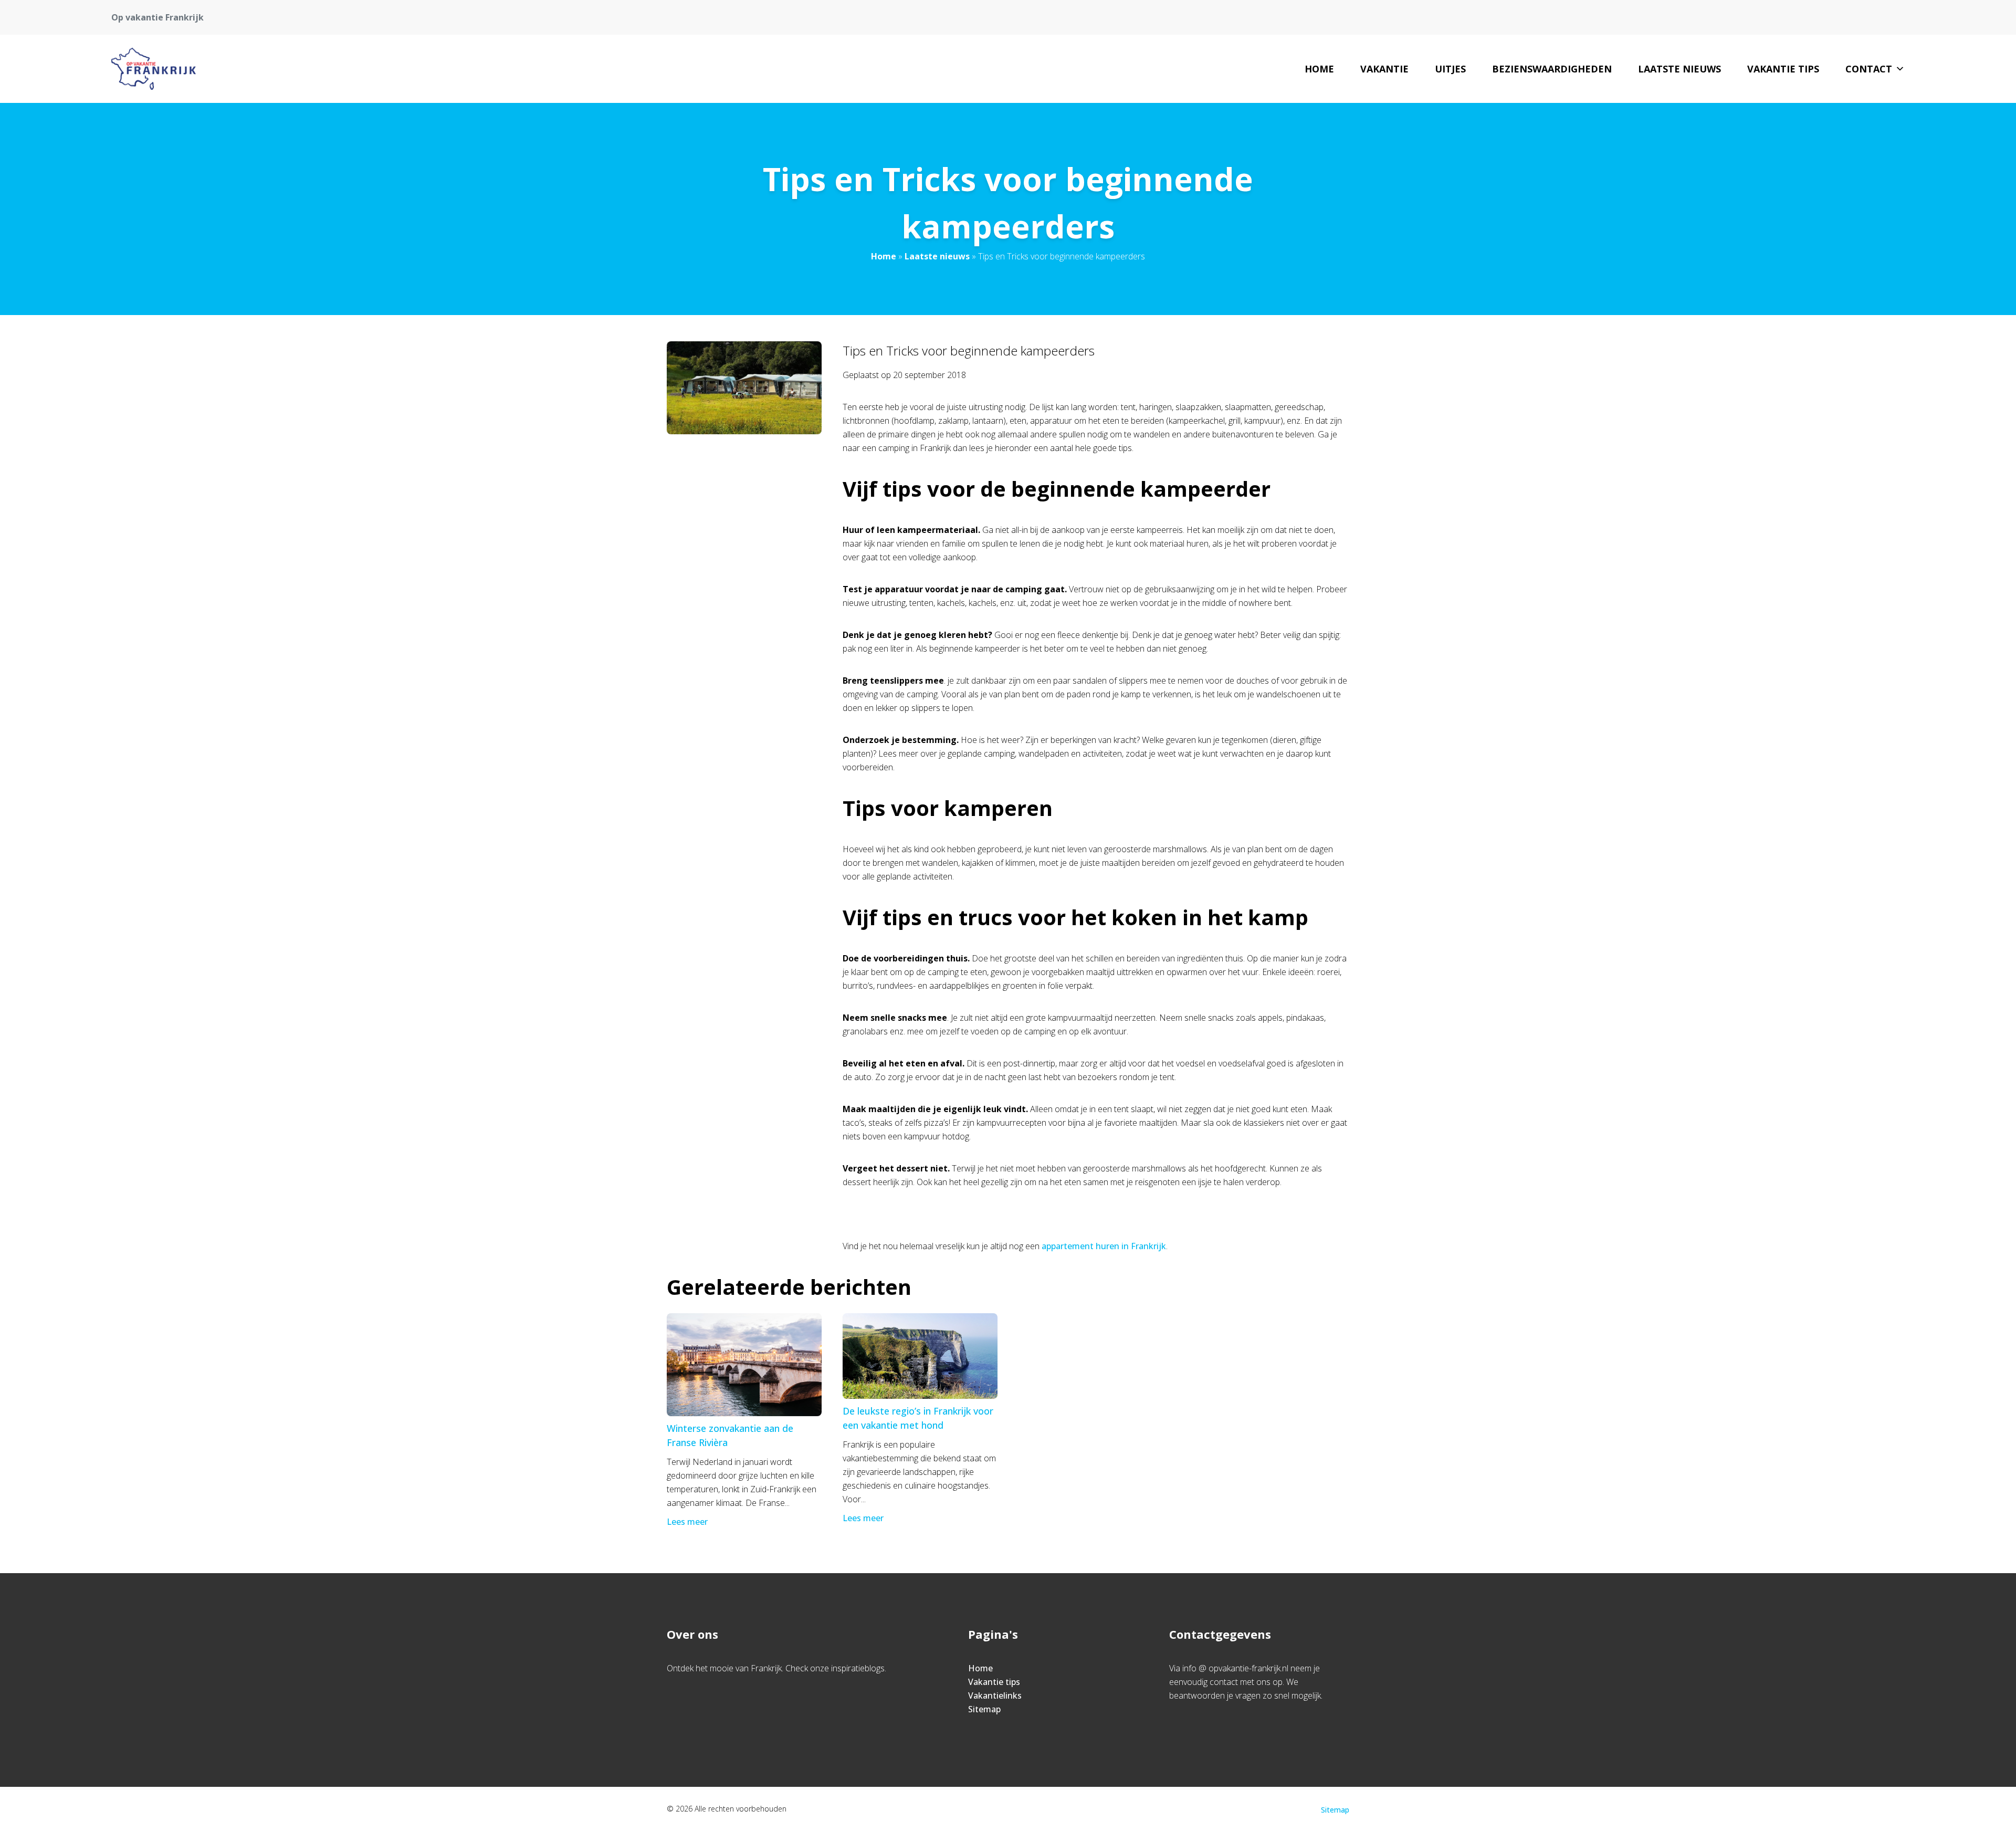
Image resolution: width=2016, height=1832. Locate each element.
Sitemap (984, 1709)
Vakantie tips (1783, 69)
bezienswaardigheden (1552, 69)
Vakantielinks (995, 1695)
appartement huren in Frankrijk (1104, 1246)
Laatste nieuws (1679, 69)
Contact (1869, 69)
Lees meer (687, 1522)
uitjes (1450, 69)
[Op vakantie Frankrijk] (154, 69)
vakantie (1384, 69)
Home (1319, 69)
